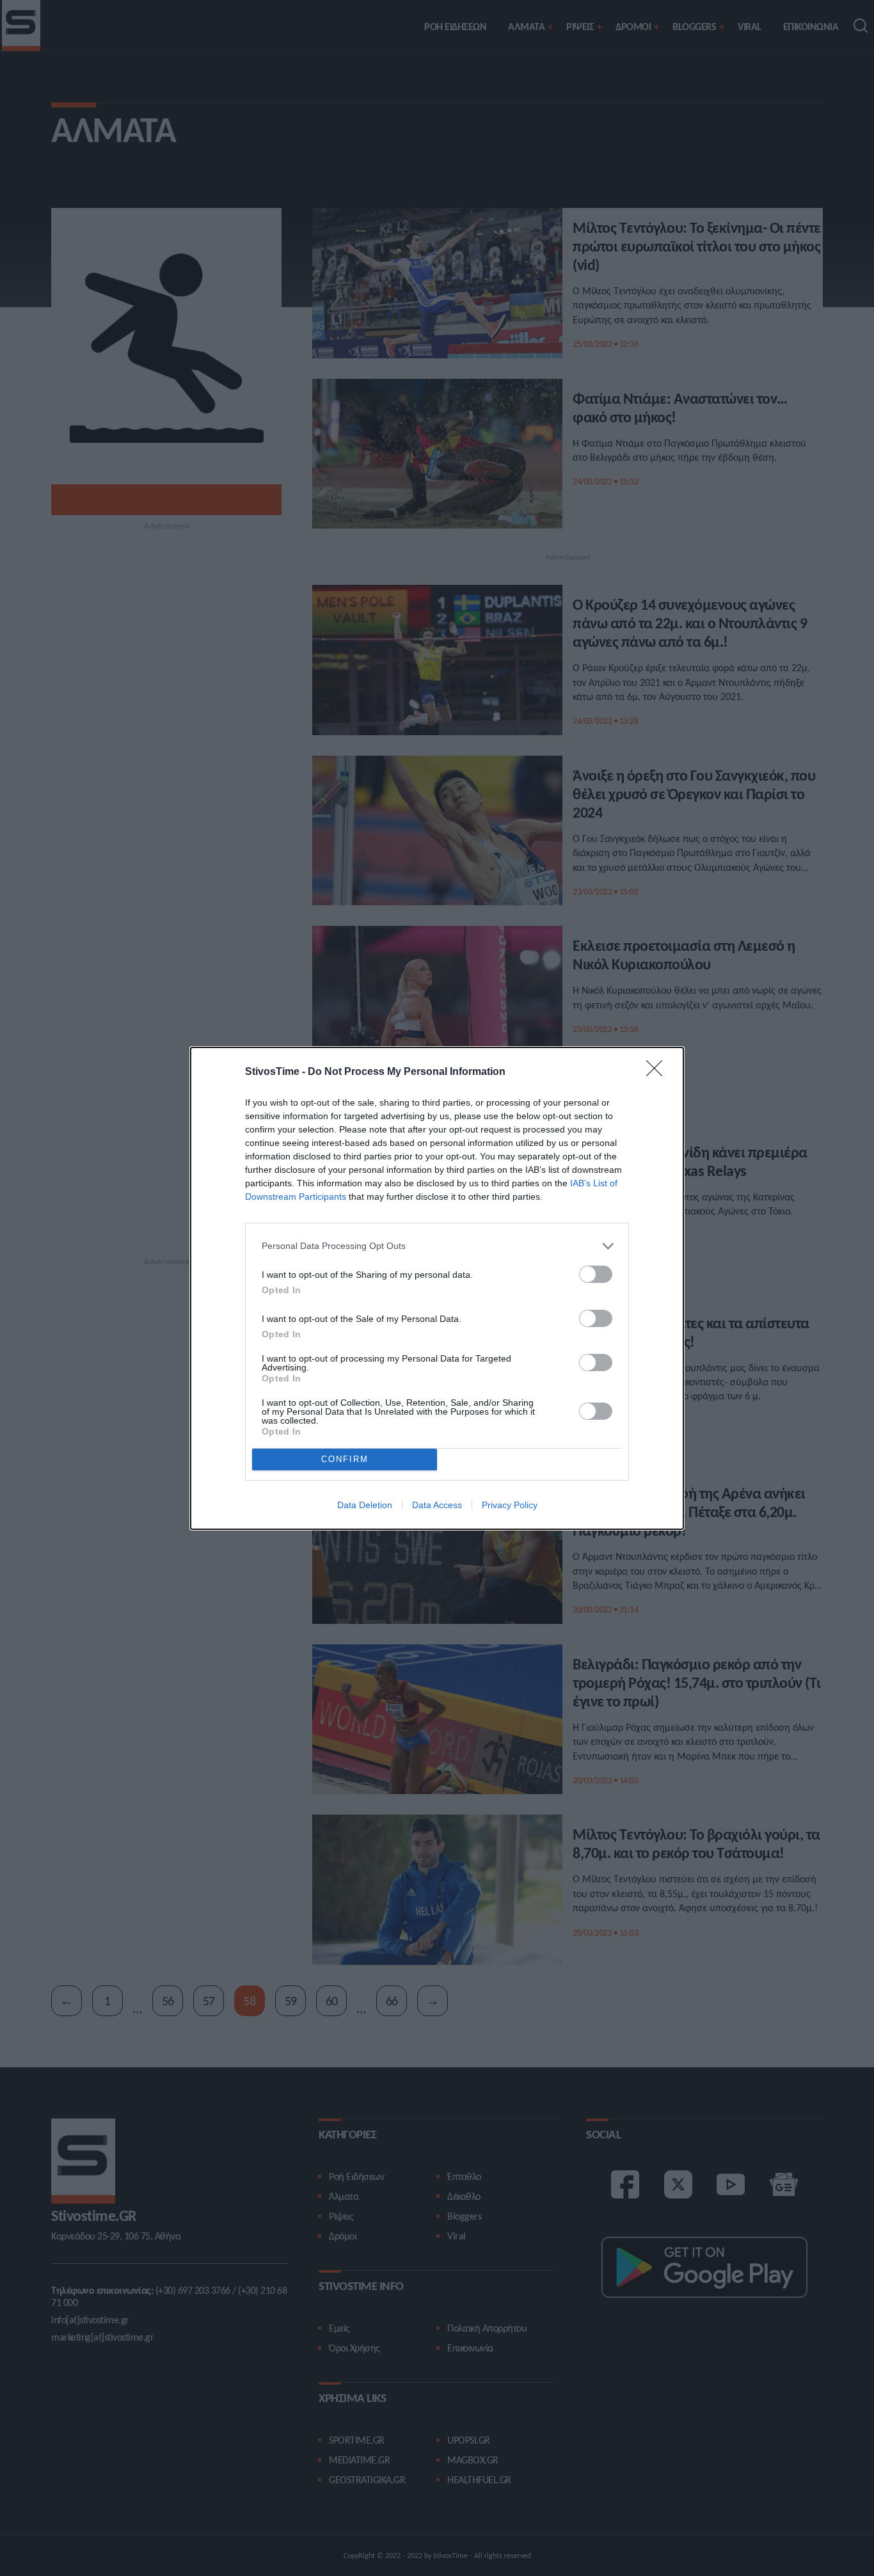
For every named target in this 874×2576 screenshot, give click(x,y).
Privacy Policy (510, 1505)
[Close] (658, 1072)
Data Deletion (365, 1505)
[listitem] (437, 1246)
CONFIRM (345, 1459)
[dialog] (437, 1288)
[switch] (596, 1274)
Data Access (437, 1505)
